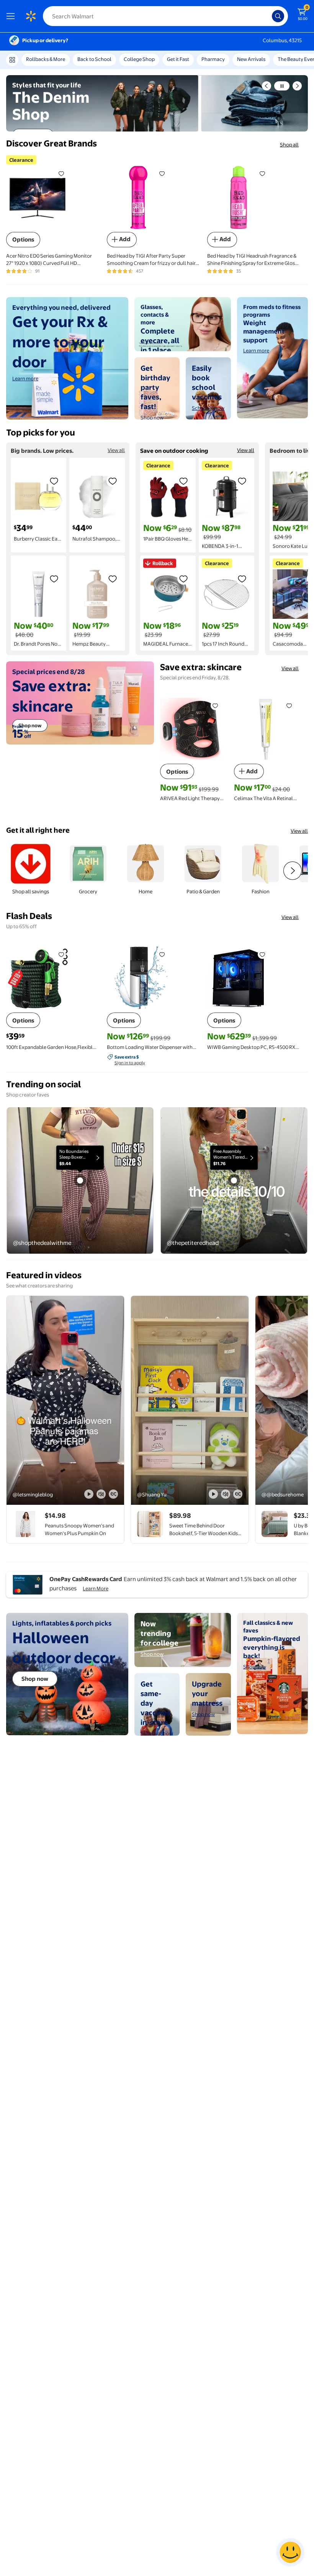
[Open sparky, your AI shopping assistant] (290, 2552)
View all (116, 450)
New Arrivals (251, 59)
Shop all (289, 145)
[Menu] (12, 16)
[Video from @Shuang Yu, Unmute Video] (226, 1494)
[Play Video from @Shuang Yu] (190, 1400)
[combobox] (165, 16)
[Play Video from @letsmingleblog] (65, 1400)
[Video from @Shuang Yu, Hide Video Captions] (238, 1494)
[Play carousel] (282, 86)
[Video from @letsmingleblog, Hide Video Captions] (113, 1494)
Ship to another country (176, 62)
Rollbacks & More (46, 59)
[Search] (278, 16)
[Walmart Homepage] (31, 16)
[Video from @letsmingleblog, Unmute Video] (101, 1494)
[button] (267, 86)
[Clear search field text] (268, 16)
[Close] (212, 62)
